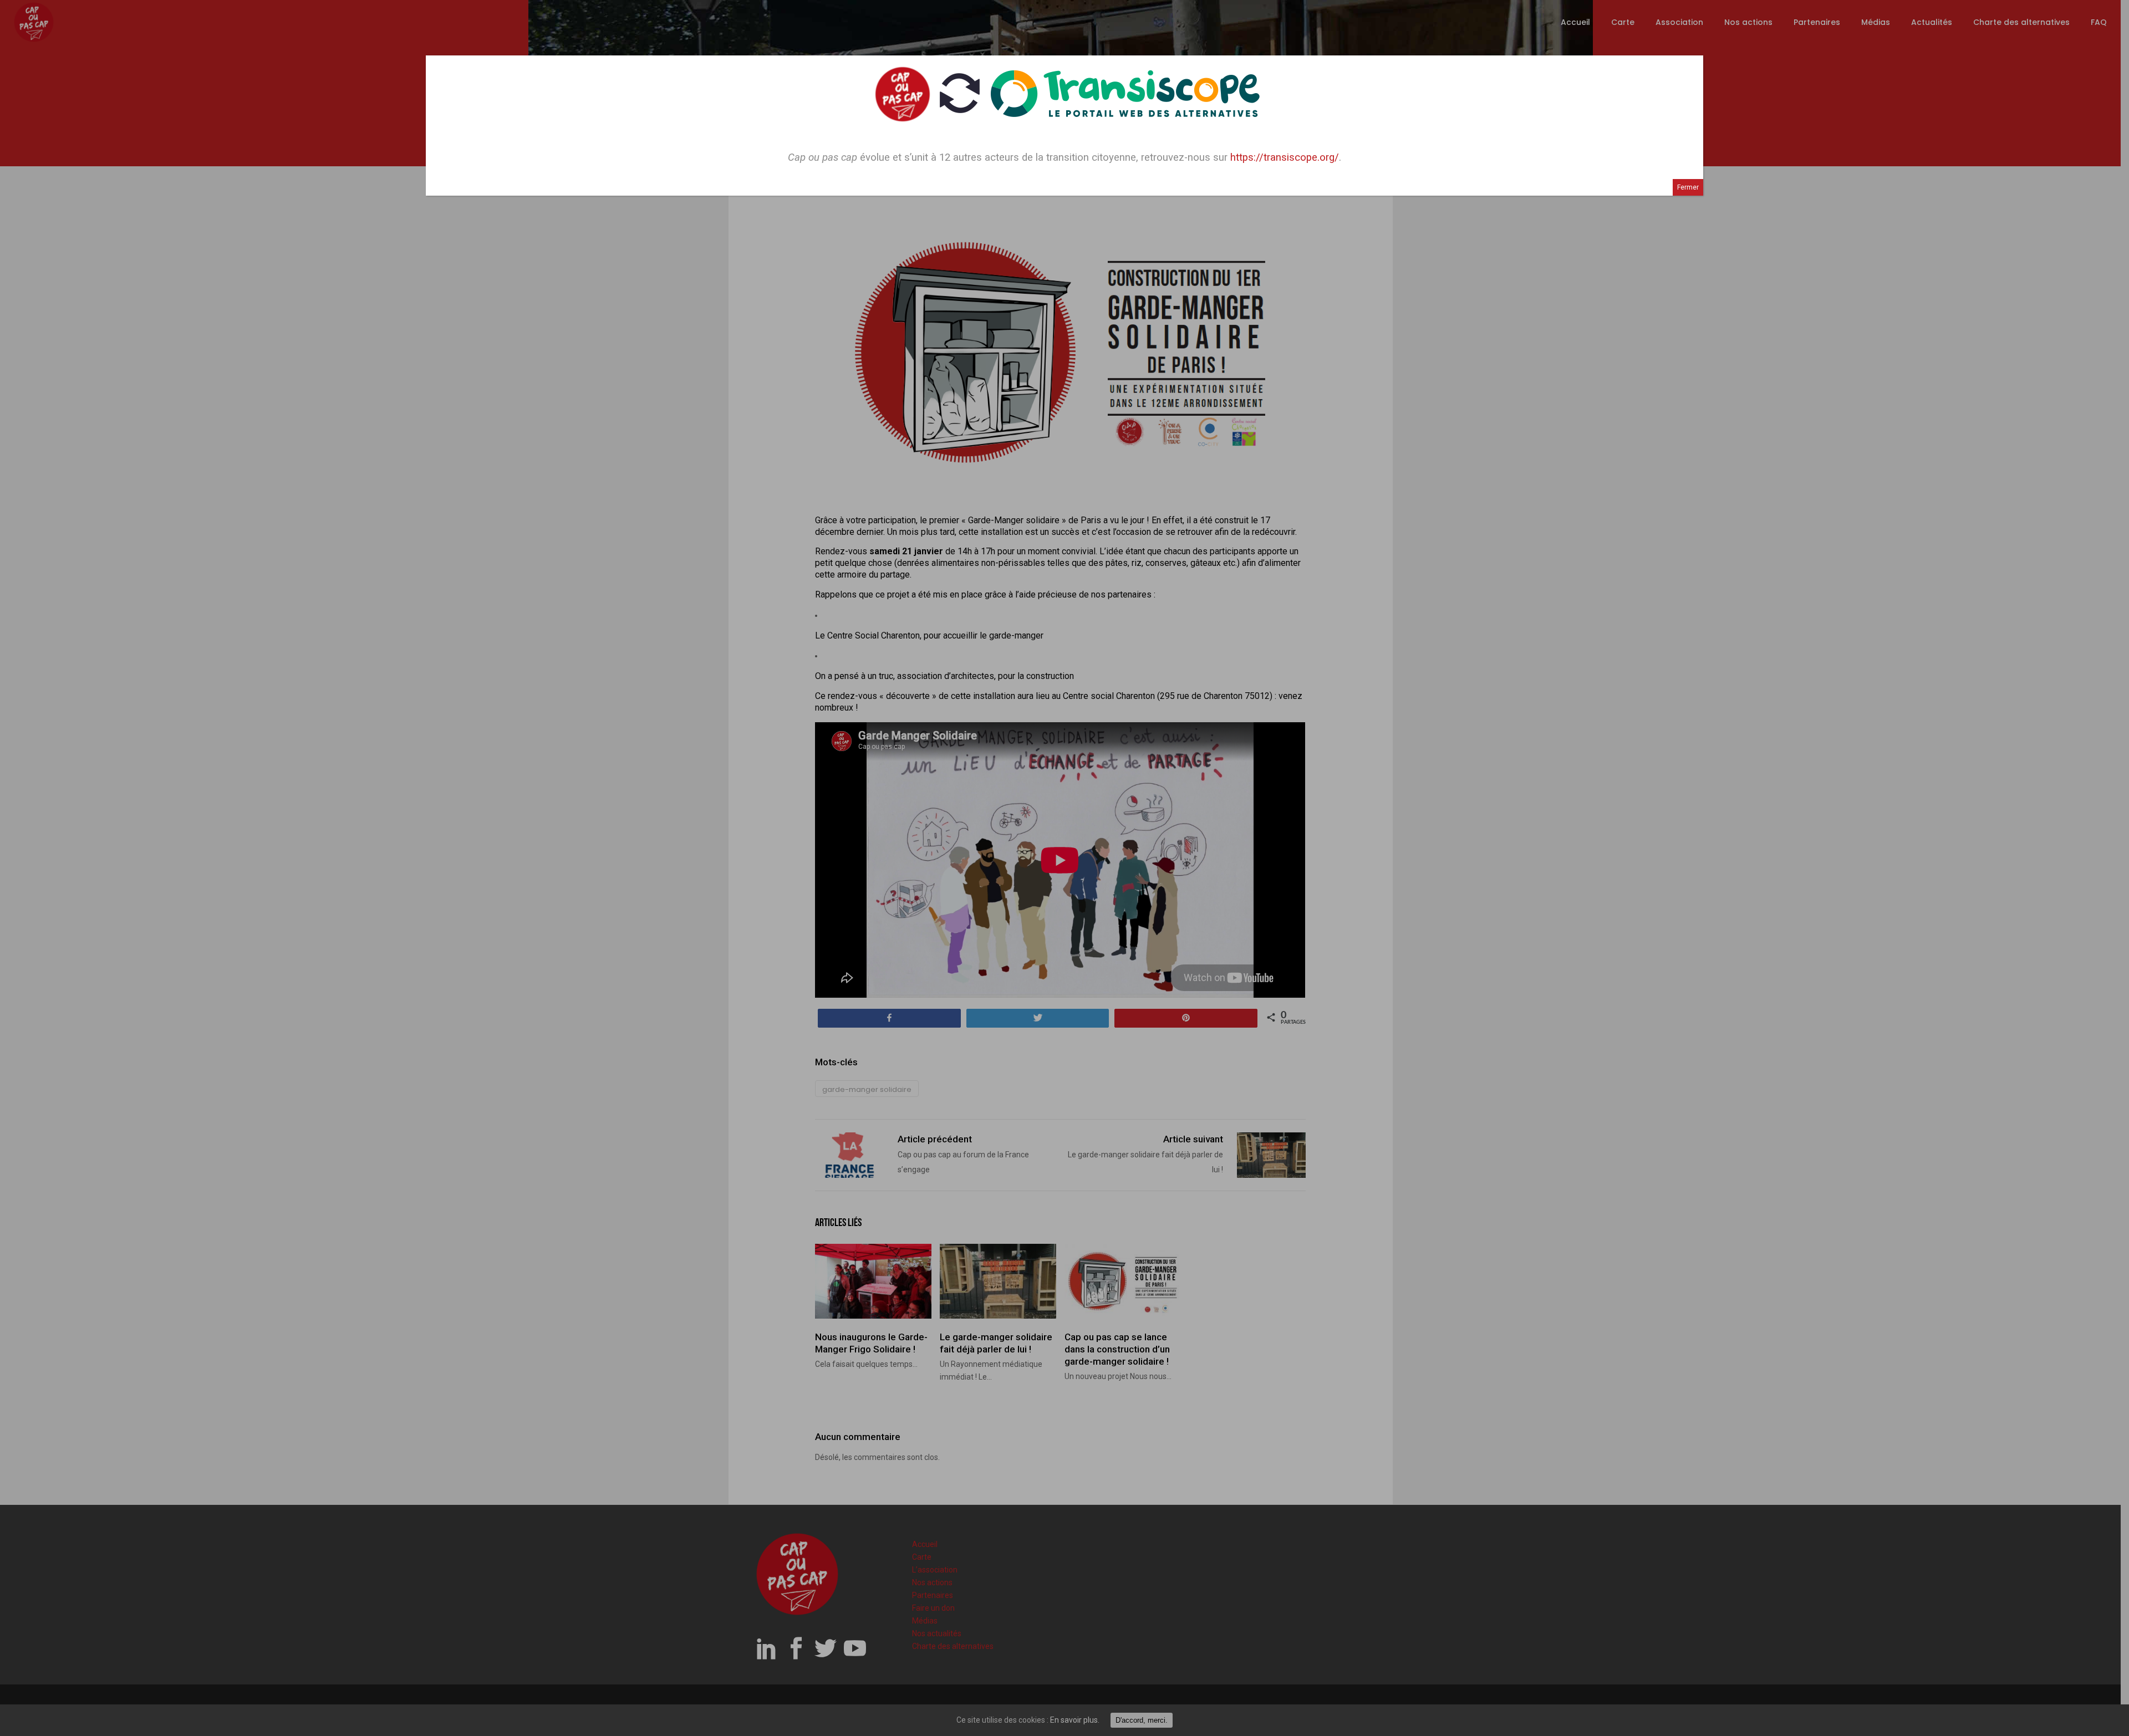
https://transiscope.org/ (1285, 157)
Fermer (1688, 187)
